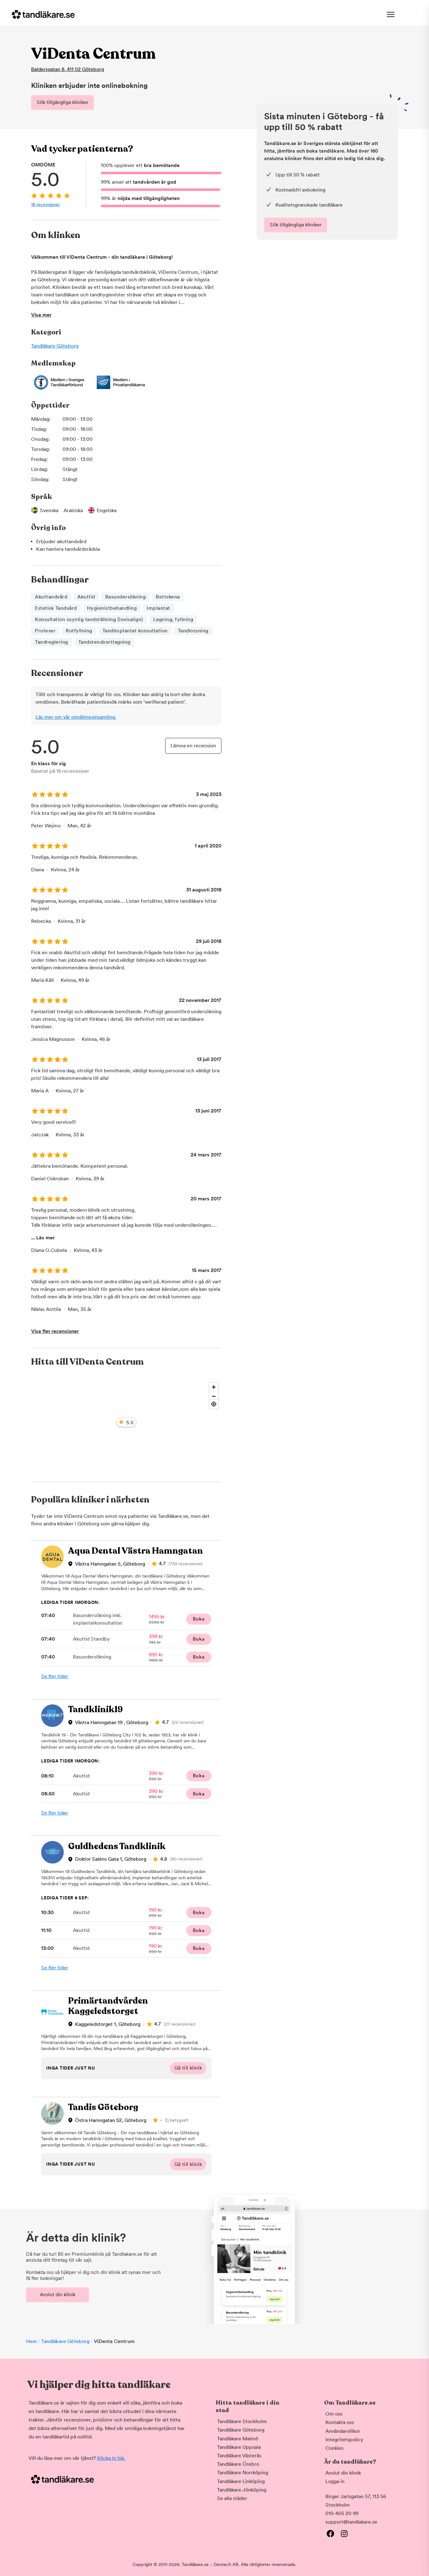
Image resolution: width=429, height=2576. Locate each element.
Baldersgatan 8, (68, 69)
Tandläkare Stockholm (242, 2421)
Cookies (334, 2448)
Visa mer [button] (41, 315)
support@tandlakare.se (351, 2522)
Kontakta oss (340, 2422)
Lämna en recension (193, 746)
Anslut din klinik (58, 2295)
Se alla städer (232, 2498)
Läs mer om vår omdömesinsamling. (76, 717)
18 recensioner (46, 204)
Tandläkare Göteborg (55, 346)
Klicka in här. (111, 2458)
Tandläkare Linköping (241, 2481)
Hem (32, 2341)
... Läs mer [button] (43, 1238)
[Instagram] (344, 2534)
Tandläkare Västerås (239, 2456)
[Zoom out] (214, 1396)
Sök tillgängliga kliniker (63, 102)
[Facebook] (330, 2534)
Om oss (334, 2414)
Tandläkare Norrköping (243, 2473)
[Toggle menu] (391, 14)
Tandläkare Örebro (238, 2464)
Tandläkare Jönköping (242, 2490)
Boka (199, 1619)
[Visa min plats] (214, 1404)
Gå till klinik (188, 2068)
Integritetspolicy (344, 2440)
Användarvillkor (343, 2431)
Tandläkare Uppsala (239, 2447)
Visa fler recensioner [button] (55, 1331)
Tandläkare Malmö (238, 2439)
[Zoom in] (214, 1387)
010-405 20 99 (342, 2513)
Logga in (335, 2481)
